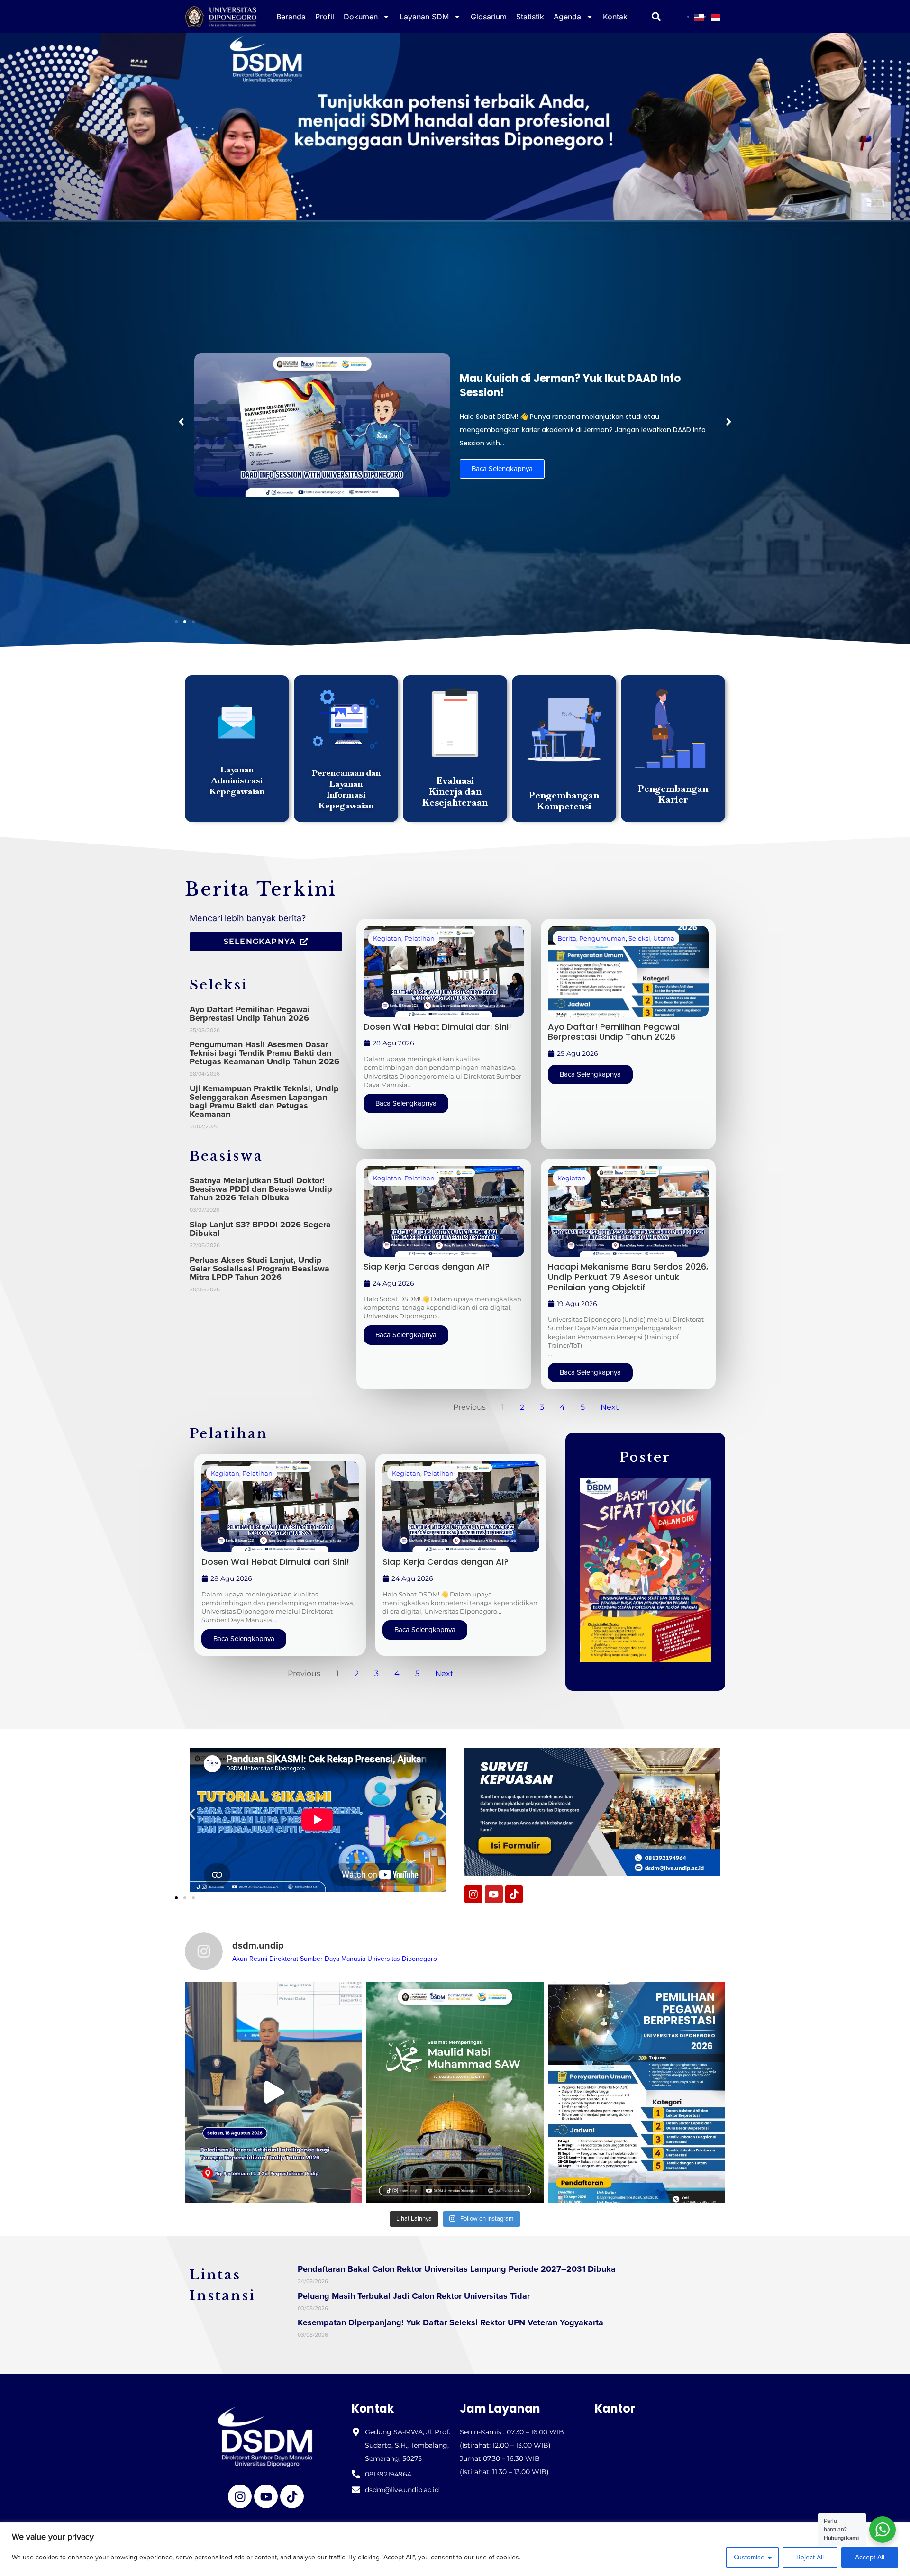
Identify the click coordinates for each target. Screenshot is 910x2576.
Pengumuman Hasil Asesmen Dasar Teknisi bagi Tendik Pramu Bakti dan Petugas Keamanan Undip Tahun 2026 (264, 1053)
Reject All (810, 2557)
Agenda (567, 17)
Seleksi (639, 938)
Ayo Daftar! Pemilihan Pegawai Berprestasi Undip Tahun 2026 (250, 1014)
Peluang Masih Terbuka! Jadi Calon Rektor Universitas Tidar (414, 2296)
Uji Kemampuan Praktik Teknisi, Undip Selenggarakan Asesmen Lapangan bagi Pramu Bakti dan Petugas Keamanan (264, 1101)
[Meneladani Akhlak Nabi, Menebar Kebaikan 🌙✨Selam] (455, 2092)
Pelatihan (419, 938)
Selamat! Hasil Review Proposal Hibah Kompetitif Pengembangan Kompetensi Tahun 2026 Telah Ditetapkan (582, 385)
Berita (567, 938)
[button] (181, 422)
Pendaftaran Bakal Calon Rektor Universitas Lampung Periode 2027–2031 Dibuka (457, 2269)
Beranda (291, 17)
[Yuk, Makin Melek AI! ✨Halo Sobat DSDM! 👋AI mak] (273, 2092)
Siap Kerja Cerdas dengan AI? (427, 1266)
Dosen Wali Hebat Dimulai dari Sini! (437, 1027)
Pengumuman (602, 938)
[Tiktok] (514, 1894)
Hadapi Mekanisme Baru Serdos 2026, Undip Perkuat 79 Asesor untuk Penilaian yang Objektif (628, 1277)
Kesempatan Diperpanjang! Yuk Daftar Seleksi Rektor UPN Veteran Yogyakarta (450, 2322)
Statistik (530, 17)
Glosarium (489, 17)
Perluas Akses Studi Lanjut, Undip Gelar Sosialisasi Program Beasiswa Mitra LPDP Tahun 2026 (259, 1269)
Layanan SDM (424, 17)
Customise (749, 2557)
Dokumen (361, 17)
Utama (664, 938)
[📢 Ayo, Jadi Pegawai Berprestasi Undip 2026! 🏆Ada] (637, 2092)
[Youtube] (494, 1894)
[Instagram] (473, 1894)
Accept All (870, 2557)
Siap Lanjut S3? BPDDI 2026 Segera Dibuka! (260, 1229)
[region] (455, 2549)
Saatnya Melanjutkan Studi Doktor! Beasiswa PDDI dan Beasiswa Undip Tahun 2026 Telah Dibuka (261, 1189)
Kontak (615, 17)
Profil (325, 17)
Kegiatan (387, 938)
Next (610, 1407)
